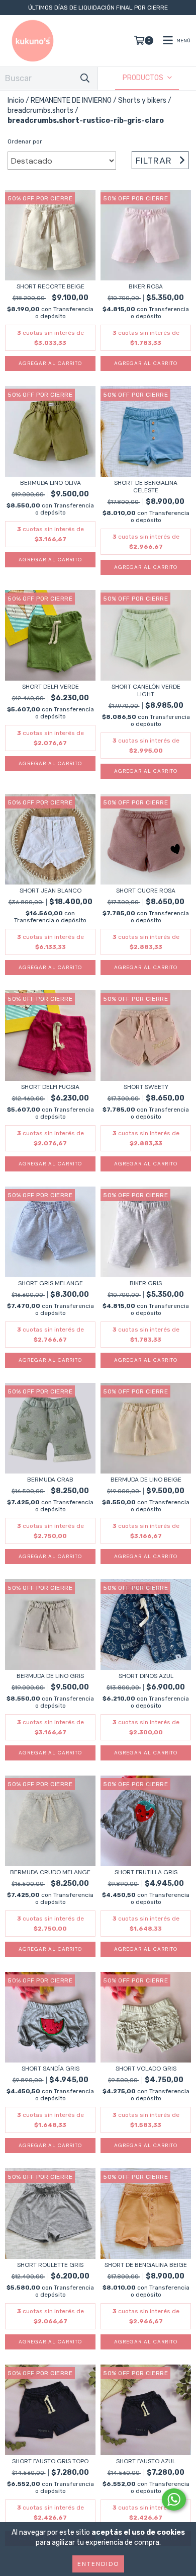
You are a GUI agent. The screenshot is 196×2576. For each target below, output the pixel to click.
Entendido (98, 2564)
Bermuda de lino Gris (50, 1676)
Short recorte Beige (51, 287)
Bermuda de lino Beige (146, 1480)
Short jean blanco (51, 891)
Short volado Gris (146, 2069)
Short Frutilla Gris (146, 1872)
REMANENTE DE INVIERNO (71, 100)
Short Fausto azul (146, 2461)
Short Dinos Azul (146, 1676)
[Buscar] (85, 78)
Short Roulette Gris (50, 2265)
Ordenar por (25, 141)
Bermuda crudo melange (50, 1872)
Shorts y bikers (142, 100)
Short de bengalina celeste (146, 487)
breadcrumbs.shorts (40, 111)
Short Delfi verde (51, 687)
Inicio (16, 100)
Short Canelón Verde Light (146, 691)
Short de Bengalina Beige (146, 2265)
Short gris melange (51, 1283)
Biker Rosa (146, 287)
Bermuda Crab (50, 1480)
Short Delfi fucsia (50, 1087)
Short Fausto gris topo (50, 2461)
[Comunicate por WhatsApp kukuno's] (174, 2499)
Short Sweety (146, 1087)
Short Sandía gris (51, 2069)
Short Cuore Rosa (146, 891)
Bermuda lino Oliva (51, 483)
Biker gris (146, 1283)
